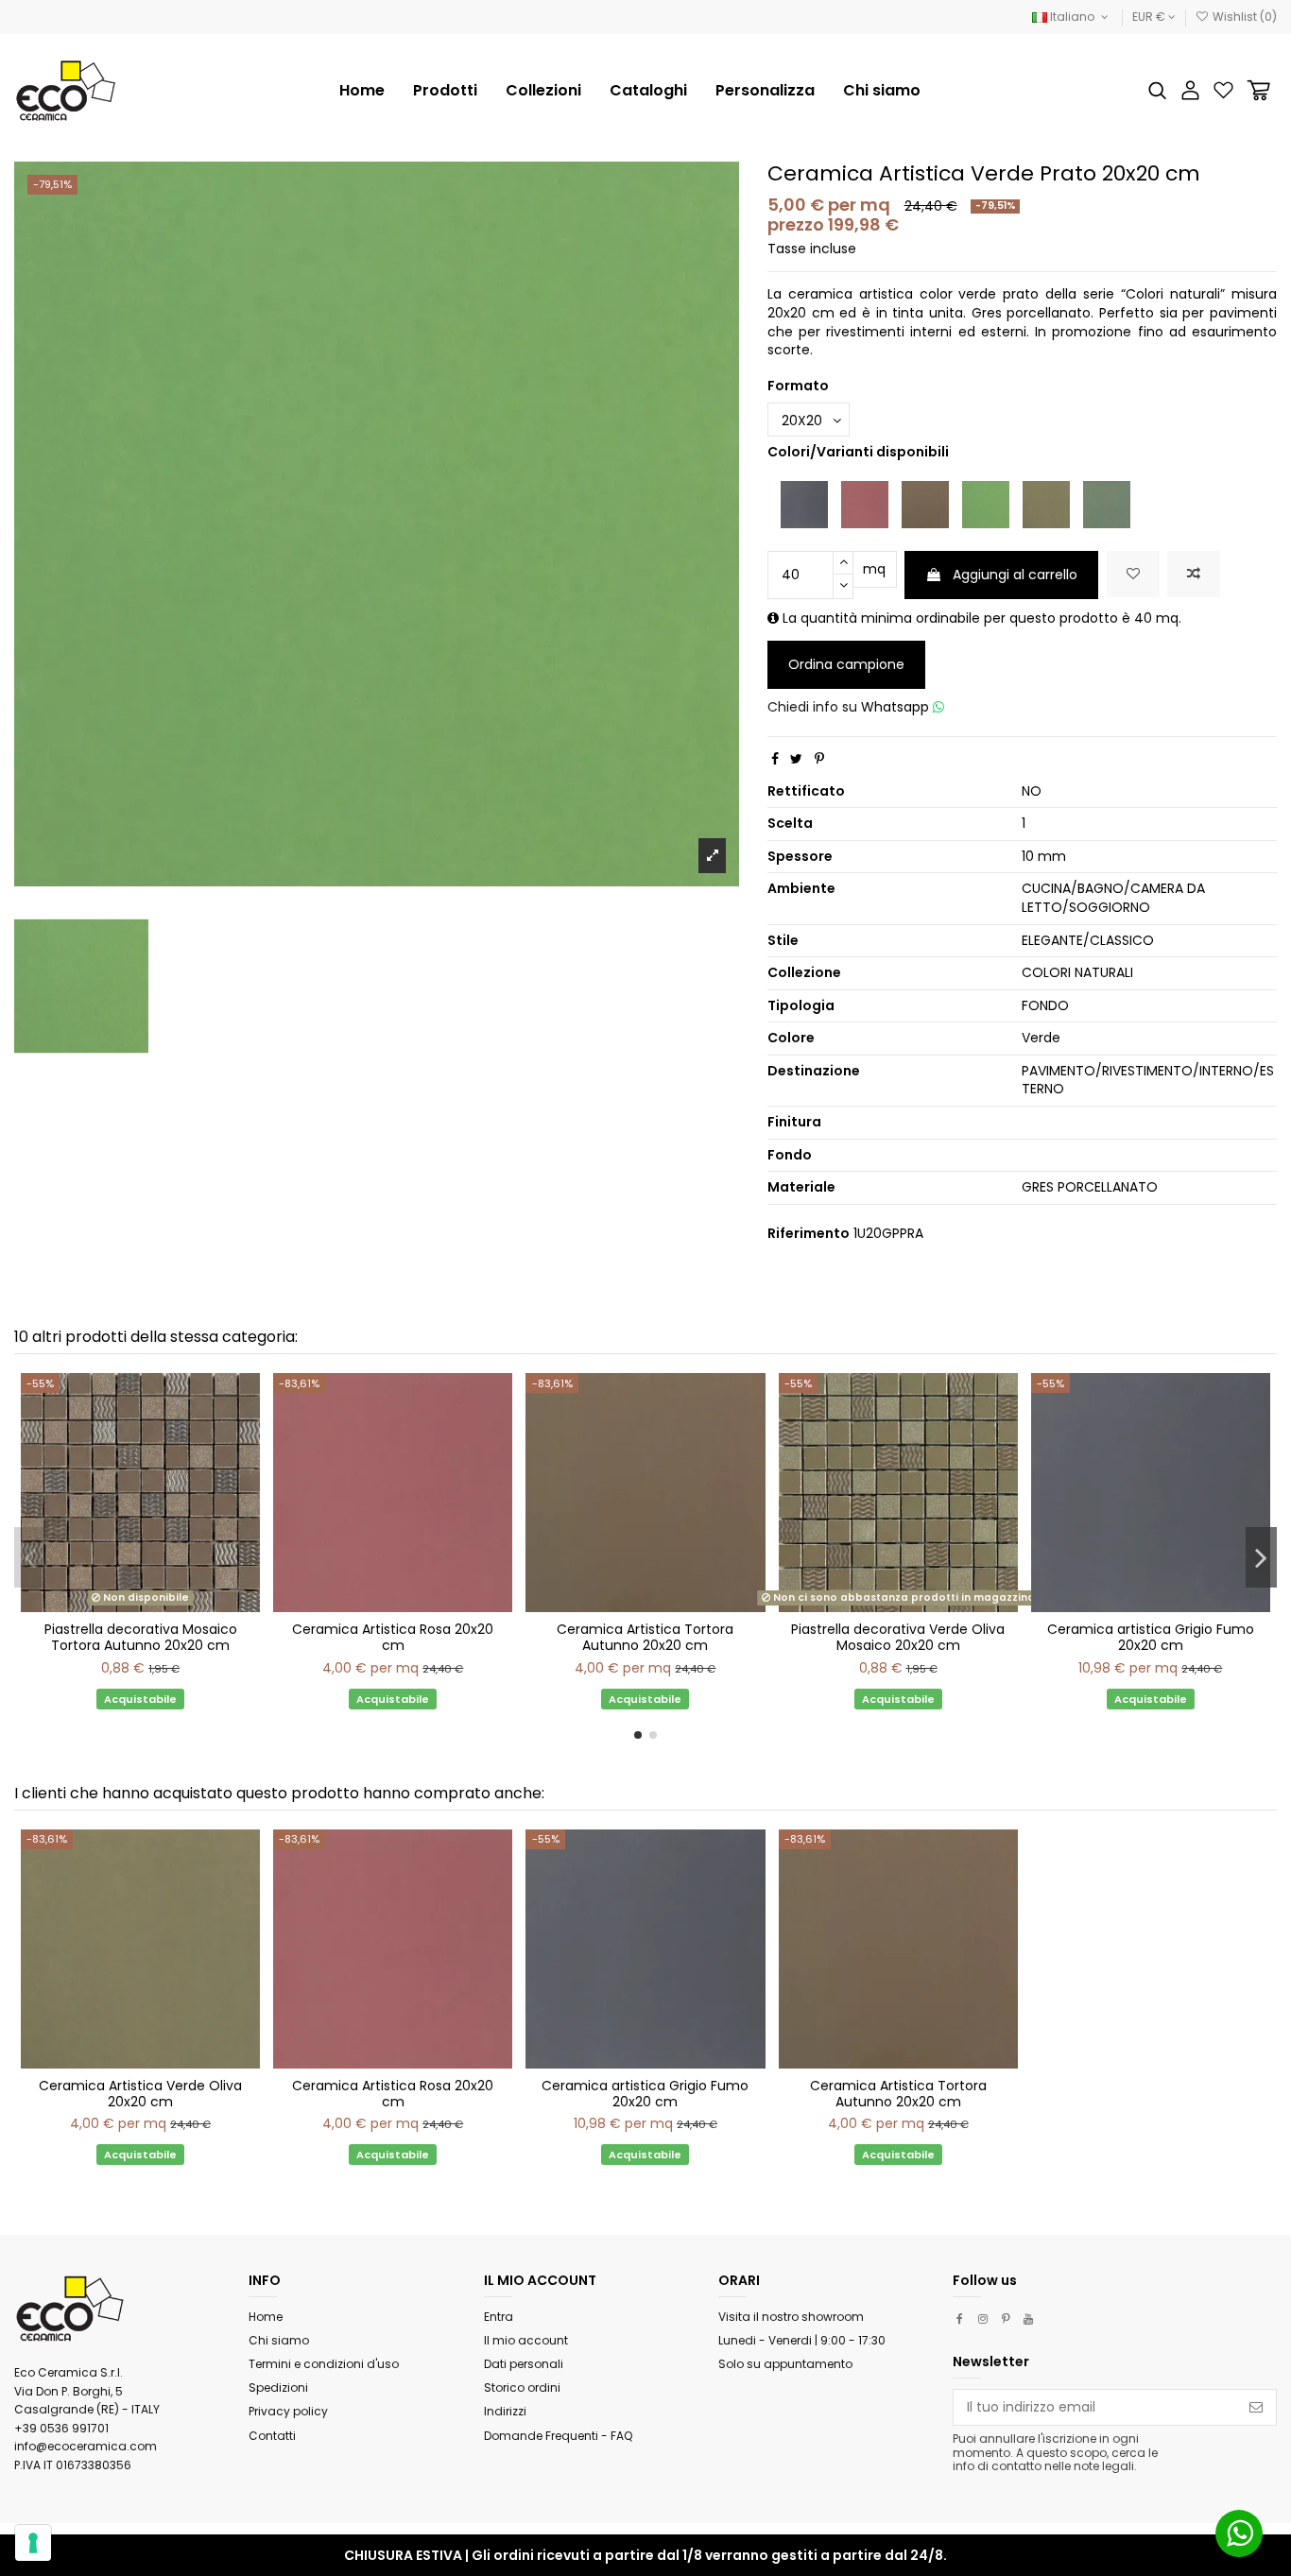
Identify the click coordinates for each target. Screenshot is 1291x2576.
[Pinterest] (819, 759)
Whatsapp (897, 707)
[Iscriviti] (1256, 2408)
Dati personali (524, 2364)
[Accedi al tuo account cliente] (1190, 90)
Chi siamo (279, 2340)
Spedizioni (278, 2387)
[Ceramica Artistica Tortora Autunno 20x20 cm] (925, 503)
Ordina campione (846, 664)
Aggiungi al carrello (1015, 575)
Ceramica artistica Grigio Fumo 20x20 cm (1151, 1637)
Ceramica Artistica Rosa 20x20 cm (393, 1637)
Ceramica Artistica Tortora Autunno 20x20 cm (645, 1637)
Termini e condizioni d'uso (324, 2364)
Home (266, 2317)
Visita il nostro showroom (791, 2317)
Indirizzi (505, 2411)
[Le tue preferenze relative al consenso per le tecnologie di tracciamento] (33, 2543)
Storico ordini (522, 2387)
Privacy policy (288, 2411)
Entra (499, 2317)
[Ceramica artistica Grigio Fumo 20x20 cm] (804, 503)
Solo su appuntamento (785, 2364)
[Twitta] (796, 759)
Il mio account (526, 2340)
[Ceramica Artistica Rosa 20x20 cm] (865, 503)
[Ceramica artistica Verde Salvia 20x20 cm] (1107, 503)
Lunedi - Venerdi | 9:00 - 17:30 (802, 2340)
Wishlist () (1243, 17)
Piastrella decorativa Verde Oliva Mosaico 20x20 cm (898, 1637)
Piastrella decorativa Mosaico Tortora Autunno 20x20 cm (141, 1637)
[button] (543, 91)
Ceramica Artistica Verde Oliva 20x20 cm (140, 2094)
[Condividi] (775, 759)
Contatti (272, 2436)
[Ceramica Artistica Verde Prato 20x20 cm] (986, 503)
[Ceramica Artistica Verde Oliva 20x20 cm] (1046, 503)
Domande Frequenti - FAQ (558, 2436)
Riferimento (809, 1234)
